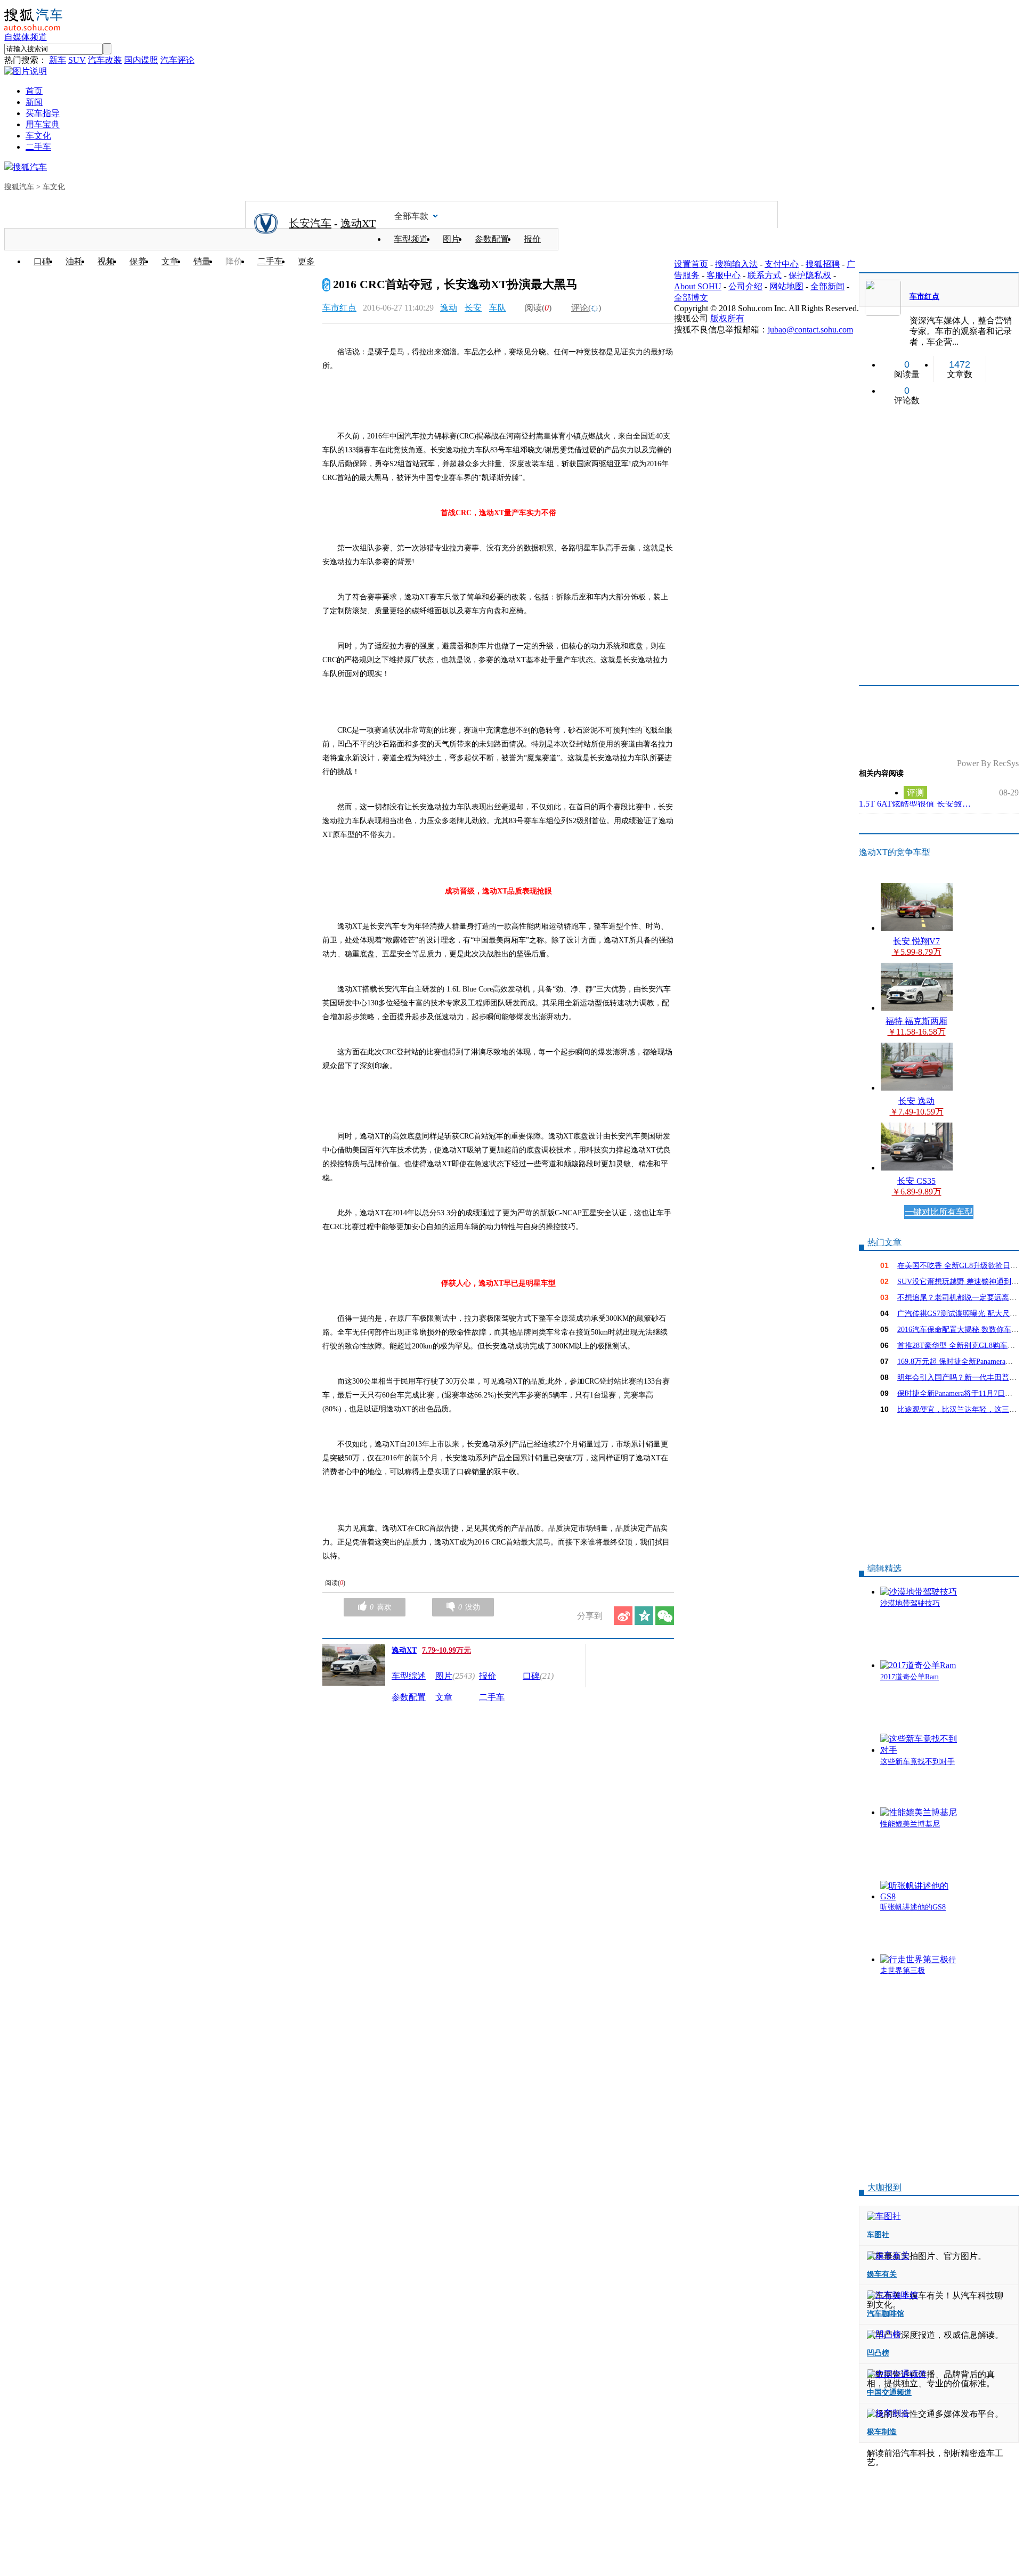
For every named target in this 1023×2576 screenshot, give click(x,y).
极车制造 (882, 2432)
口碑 (42, 261)
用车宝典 (43, 124)
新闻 (34, 102)
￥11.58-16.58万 (917, 1032)
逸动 (449, 308)
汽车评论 (177, 60)
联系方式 (765, 275)
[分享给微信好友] (665, 1616)
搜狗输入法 (736, 264)
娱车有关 (882, 2274)
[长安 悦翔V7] (917, 928)
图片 (451, 239)
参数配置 (492, 239)
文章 (170, 261)
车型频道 (411, 239)
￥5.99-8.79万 (917, 952)
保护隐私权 (810, 275)
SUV (77, 60)
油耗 (74, 261)
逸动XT (358, 223)
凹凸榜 (878, 2353)
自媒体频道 (26, 37)
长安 (473, 308)
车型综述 (409, 1676)
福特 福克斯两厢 (916, 1021)
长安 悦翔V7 (916, 941)
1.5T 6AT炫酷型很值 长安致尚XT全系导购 (918, 804)
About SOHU (698, 286)
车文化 (38, 136)
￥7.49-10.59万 (917, 1112)
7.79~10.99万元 (446, 1650)
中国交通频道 (889, 2392)
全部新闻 (827, 286)
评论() (586, 308)
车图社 (878, 2235)
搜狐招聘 (823, 264)
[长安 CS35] (917, 1168)
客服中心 (724, 275)
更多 (306, 261)
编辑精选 (884, 1568)
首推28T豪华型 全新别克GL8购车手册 (960, 1346)
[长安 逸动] (917, 1088)
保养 (138, 261)
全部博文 (691, 298)
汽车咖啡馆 (886, 2314)
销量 (202, 261)
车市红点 (339, 308)
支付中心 (782, 264)
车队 (498, 308)
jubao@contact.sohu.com (810, 330)
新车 (58, 60)
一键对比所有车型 (939, 1212)
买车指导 (43, 113)
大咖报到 (884, 2187)
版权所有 (727, 318)
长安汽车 (310, 223)
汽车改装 (105, 60)
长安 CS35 (916, 1181)
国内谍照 (141, 60)
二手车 (38, 147)
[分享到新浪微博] (623, 1616)
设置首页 (691, 264)
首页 (34, 91)
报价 (532, 239)
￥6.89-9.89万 (917, 1192)
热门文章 (884, 1242)
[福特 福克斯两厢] (917, 1008)
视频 (106, 261)
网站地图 (786, 286)
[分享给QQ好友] (644, 1616)
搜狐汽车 (30, 167)
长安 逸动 (916, 1101)
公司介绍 (745, 286)
